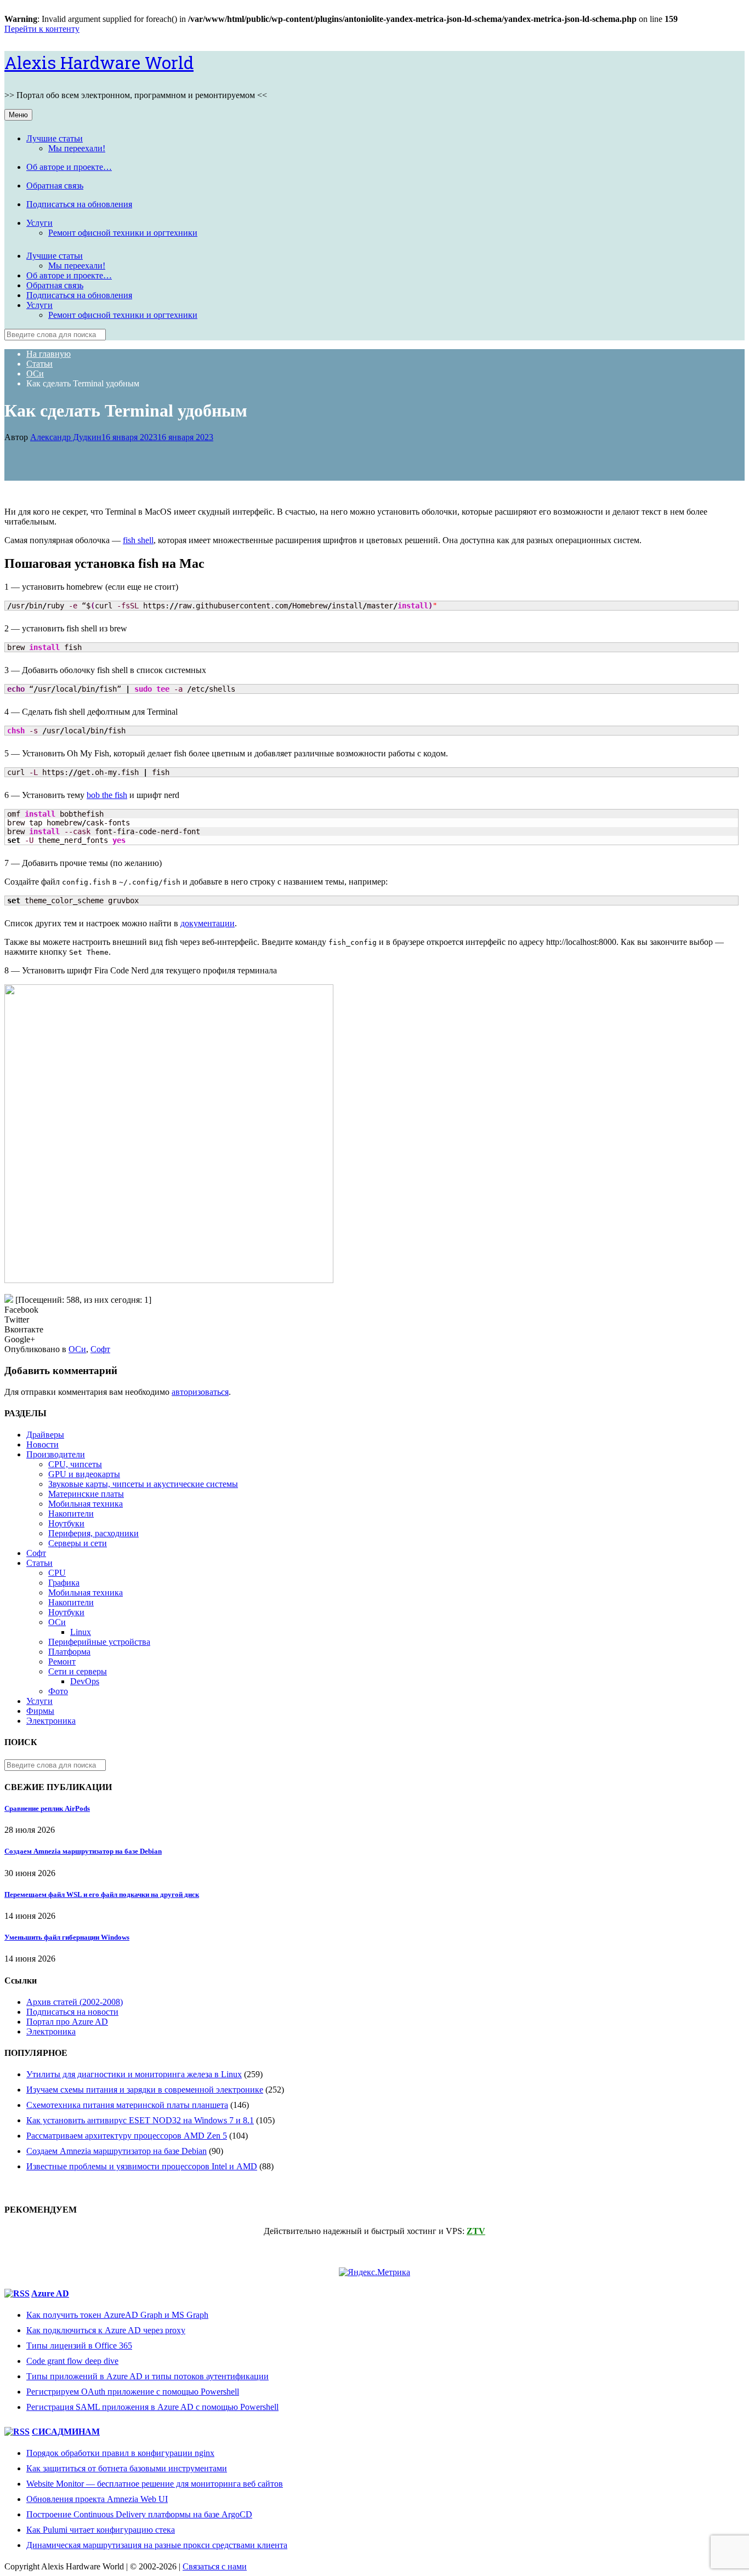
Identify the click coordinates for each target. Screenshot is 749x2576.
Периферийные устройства (99, 1642)
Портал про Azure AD (67, 2022)
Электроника (51, 1721)
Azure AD (50, 2293)
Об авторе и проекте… (69, 167)
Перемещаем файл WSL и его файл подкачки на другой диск (102, 1894)
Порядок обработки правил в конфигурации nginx (120, 2453)
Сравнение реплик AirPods (47, 1808)
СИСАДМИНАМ (66, 2432)
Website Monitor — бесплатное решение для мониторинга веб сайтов (155, 2484)
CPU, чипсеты (75, 1464)
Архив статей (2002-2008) (75, 2002)
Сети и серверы (78, 1671)
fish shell (138, 540)
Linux (81, 1632)
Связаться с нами (215, 2566)
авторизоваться (200, 1392)
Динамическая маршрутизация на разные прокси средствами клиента (157, 2545)
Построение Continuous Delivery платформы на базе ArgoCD (139, 2514)
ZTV (476, 2231)
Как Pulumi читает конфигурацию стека (101, 2530)
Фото (58, 1691)
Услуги (39, 223)
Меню (18, 115)
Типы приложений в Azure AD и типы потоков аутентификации (147, 2376)
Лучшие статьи (55, 138)
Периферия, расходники (93, 1533)
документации (208, 923)
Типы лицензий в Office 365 (79, 2346)
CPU (57, 1573)
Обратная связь (55, 186)
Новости (42, 1444)
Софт (100, 1349)
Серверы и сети (78, 1543)
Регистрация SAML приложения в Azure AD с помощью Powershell (152, 2407)
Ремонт (62, 1662)
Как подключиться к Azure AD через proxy (106, 2330)
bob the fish (107, 795)
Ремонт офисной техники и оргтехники (123, 233)
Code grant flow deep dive (72, 2361)
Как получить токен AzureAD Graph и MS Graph (117, 2315)
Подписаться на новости (72, 2012)
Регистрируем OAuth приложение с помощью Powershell (133, 2392)
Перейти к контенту (42, 29)
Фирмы (40, 1711)
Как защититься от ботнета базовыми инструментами (127, 2468)
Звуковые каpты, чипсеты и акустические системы (143, 1484)
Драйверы (45, 1435)
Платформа (69, 1652)
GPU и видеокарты (84, 1474)
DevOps (85, 1681)
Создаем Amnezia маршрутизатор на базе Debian (83, 1851)
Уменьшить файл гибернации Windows (67, 1937)
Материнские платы (86, 1494)
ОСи (77, 1349)
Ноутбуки (66, 1523)
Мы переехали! (77, 148)
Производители (56, 1454)
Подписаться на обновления (79, 204)
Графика (64, 1583)
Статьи (39, 1563)
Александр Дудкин (66, 437)
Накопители (71, 1514)
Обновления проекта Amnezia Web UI (97, 2499)
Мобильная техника (86, 1504)
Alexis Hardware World (99, 62)
